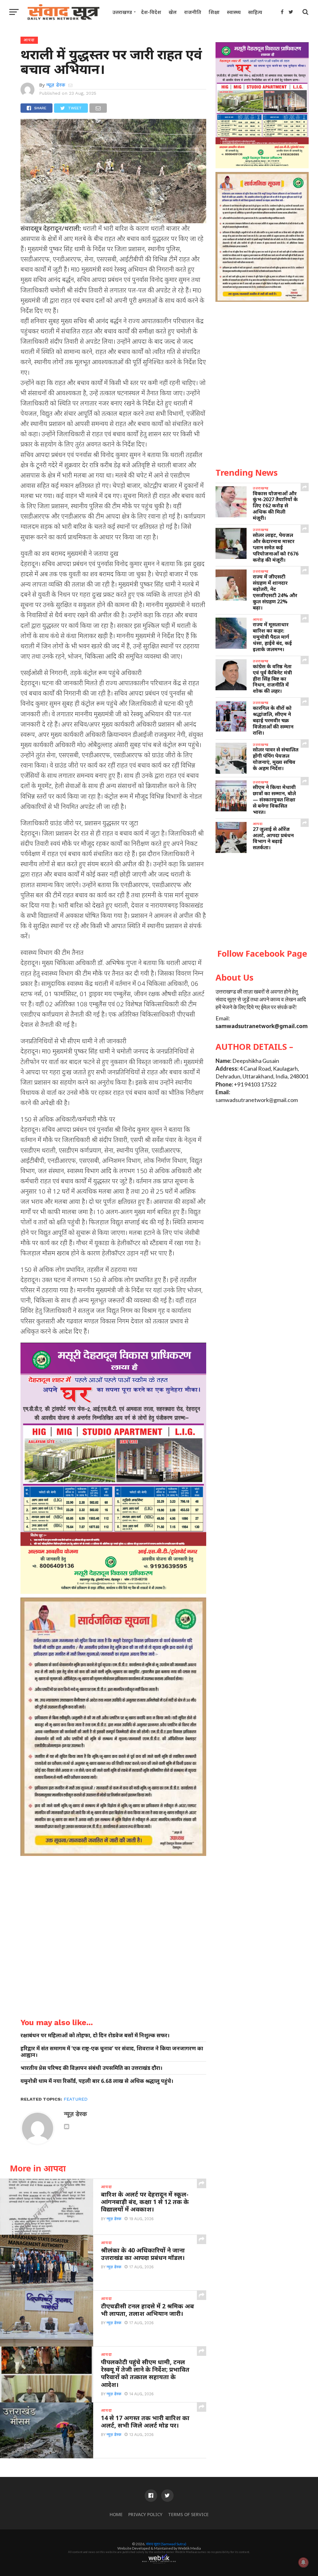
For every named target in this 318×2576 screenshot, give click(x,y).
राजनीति (193, 12)
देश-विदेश (151, 12)
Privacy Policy (145, 2514)
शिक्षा (214, 12)
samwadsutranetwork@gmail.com (262, 1026)
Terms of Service (188, 2514)
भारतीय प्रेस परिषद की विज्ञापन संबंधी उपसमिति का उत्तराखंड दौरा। (91, 2068)
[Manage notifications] (303, 2562)
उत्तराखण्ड (122, 12)
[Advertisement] (262, 901)
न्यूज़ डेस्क (56, 85)
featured (76, 2099)
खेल (173, 12)
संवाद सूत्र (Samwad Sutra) (166, 2544)
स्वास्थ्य (234, 12)
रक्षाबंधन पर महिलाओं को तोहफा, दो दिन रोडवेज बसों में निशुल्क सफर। (95, 2035)
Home (116, 2514)
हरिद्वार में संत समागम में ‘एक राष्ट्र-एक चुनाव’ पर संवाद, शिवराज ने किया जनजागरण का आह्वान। (112, 2052)
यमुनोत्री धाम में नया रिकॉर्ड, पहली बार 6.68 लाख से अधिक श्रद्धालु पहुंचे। (97, 2081)
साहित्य (255, 12)
